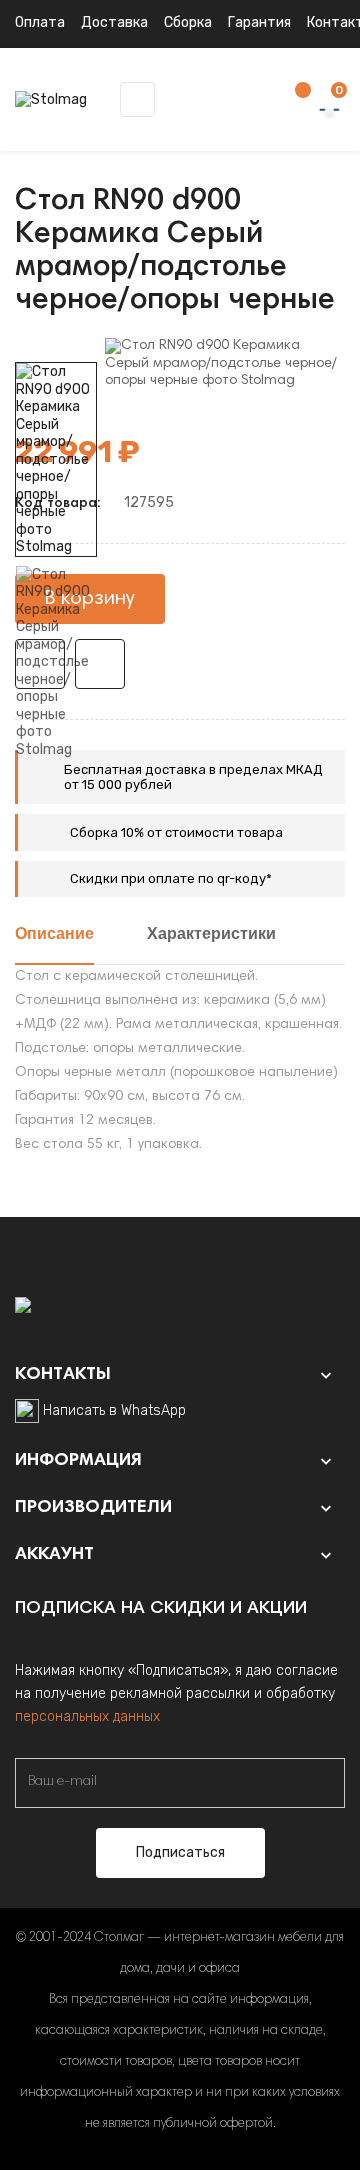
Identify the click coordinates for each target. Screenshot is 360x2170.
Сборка (188, 22)
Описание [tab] (54, 935)
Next (56, 348)
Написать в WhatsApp (114, 1410)
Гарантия (259, 22)
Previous (56, 773)
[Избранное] (293, 100)
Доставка (114, 22)
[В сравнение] (100, 664)
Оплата (40, 22)
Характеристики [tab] (211, 935)
